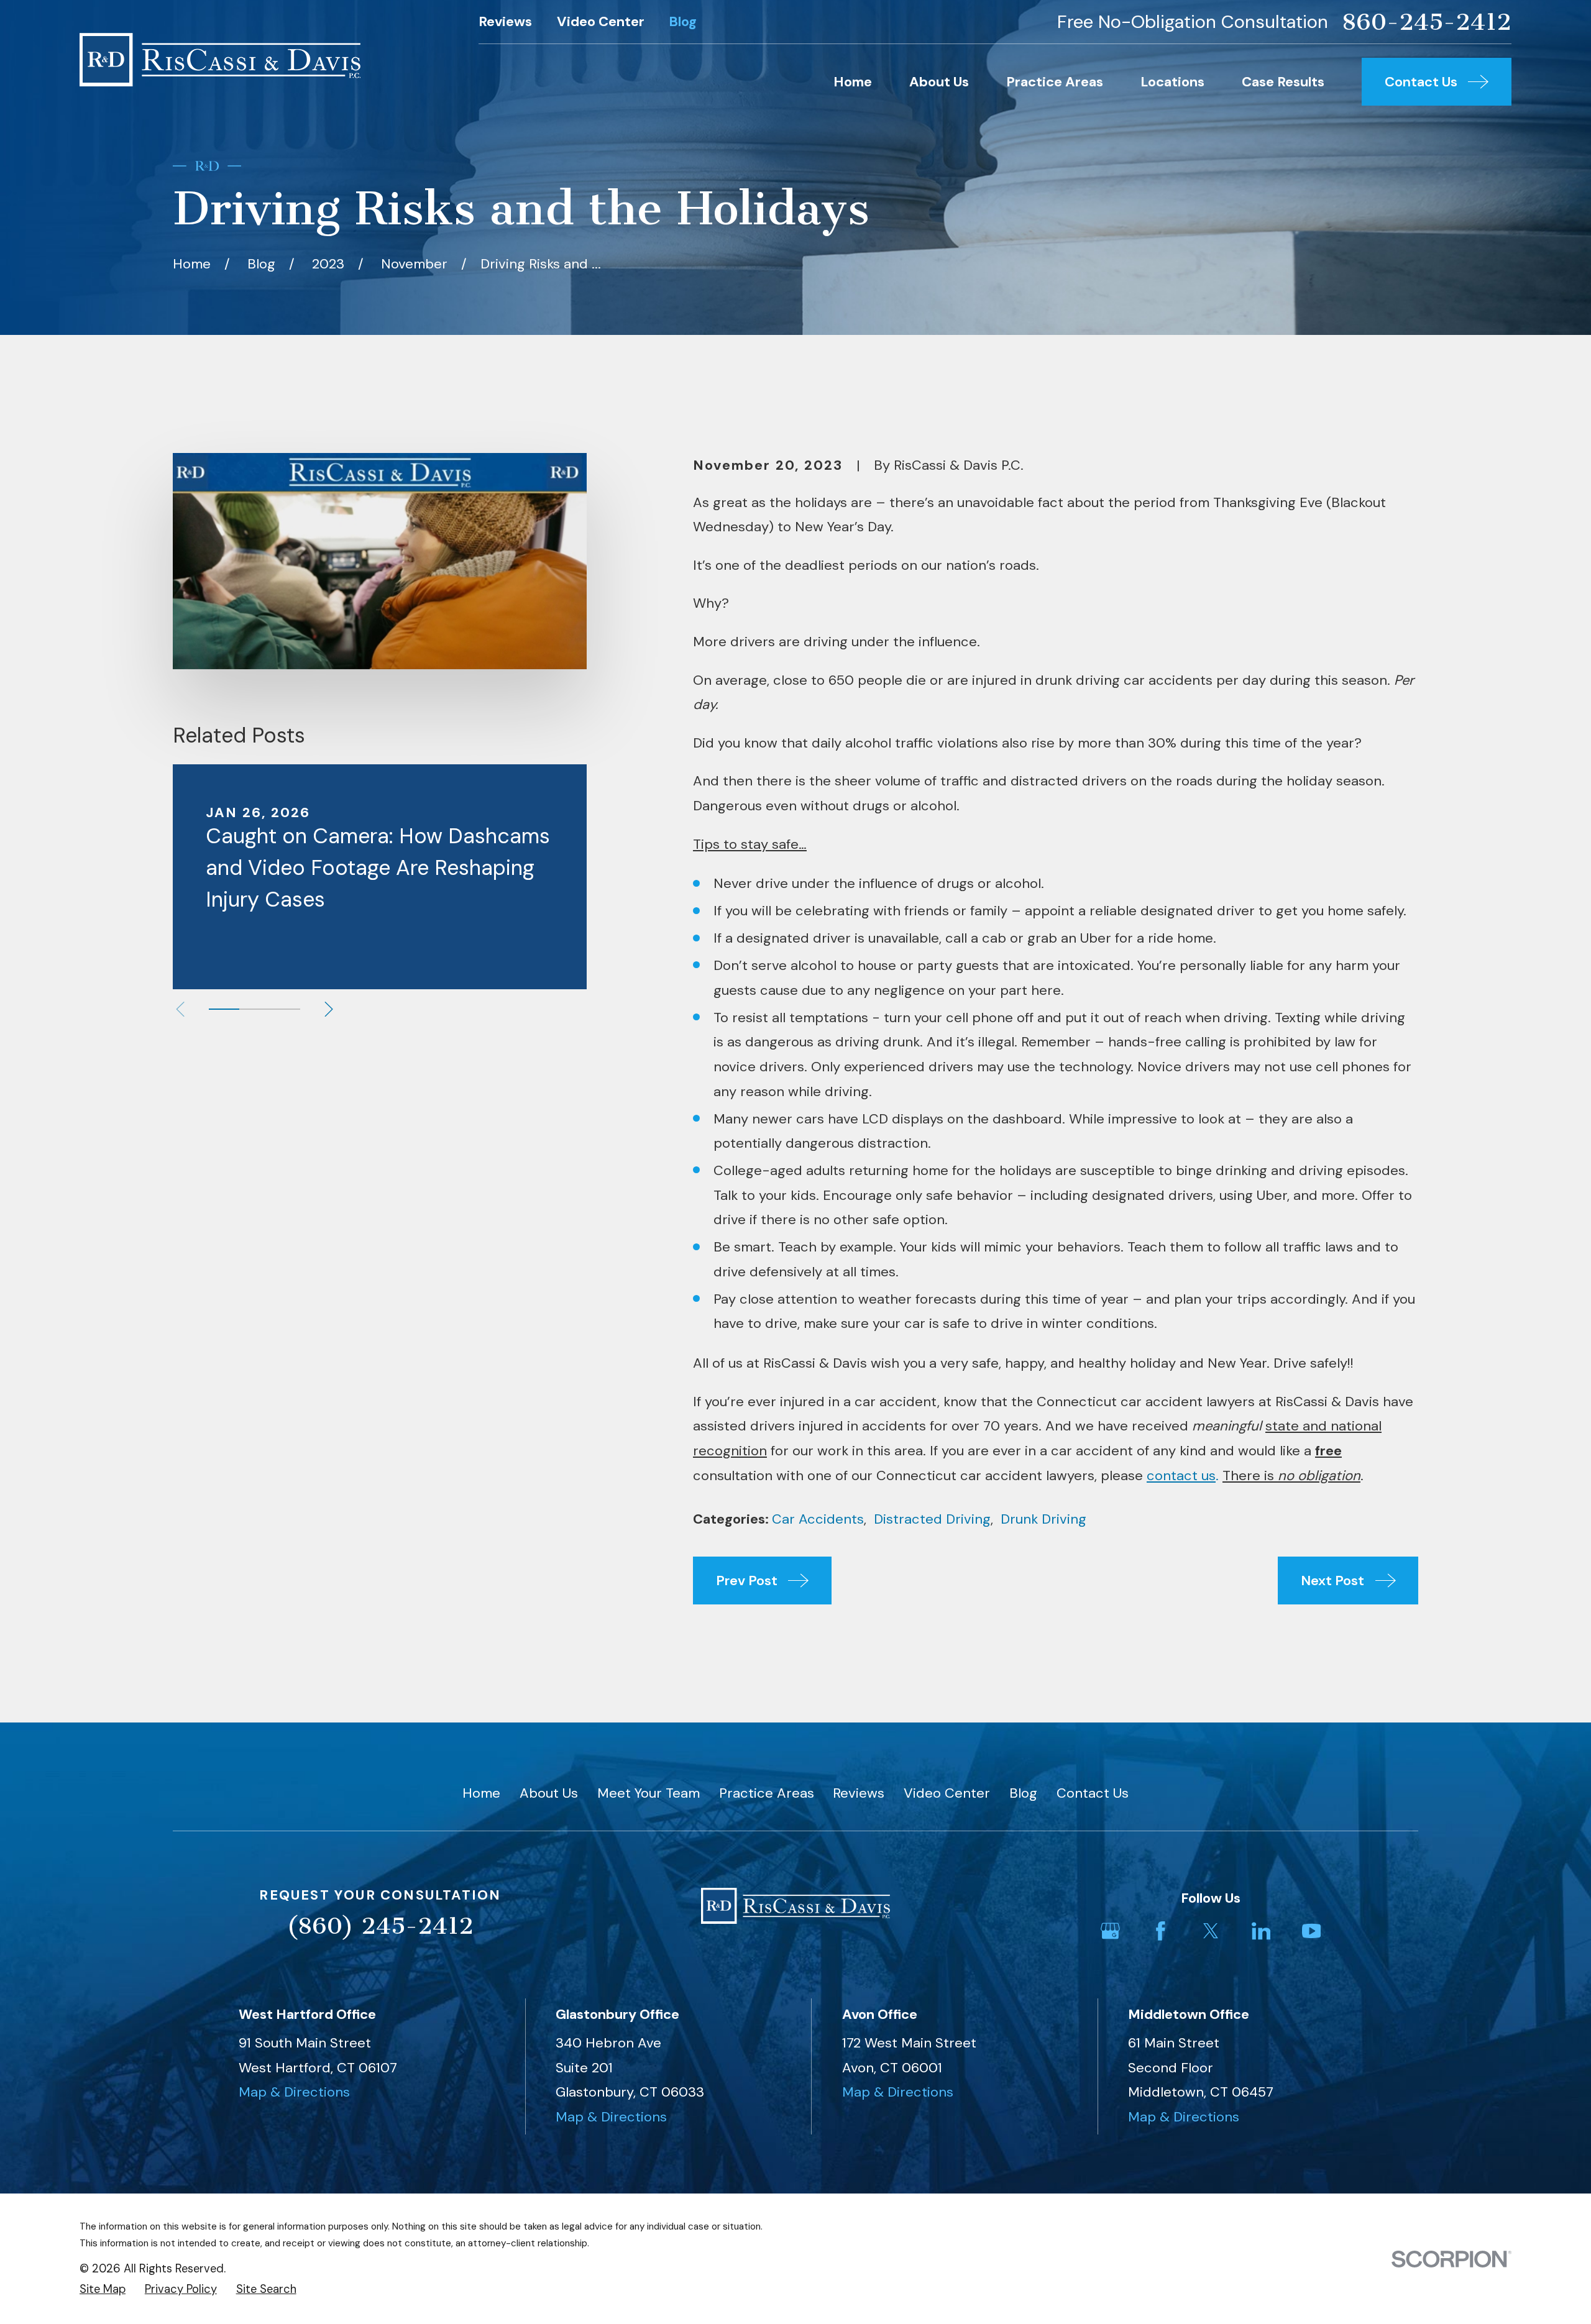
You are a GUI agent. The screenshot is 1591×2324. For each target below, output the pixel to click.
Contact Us (1093, 1793)
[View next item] (329, 1009)
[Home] (220, 60)
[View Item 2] (254, 1009)
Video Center (601, 21)
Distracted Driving (932, 1519)
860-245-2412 (1427, 22)
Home (481, 1793)
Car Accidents (818, 1519)
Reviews (505, 21)
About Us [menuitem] (939, 82)
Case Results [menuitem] (1283, 82)
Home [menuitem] (853, 82)
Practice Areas (767, 1793)
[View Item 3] (285, 1009)
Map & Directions (294, 2092)
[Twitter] (1211, 1931)
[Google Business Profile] (1110, 1931)
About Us (549, 1793)
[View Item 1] (224, 1009)
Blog (683, 21)
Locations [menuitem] (1172, 82)
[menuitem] (103, 2290)
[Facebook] (1161, 1931)
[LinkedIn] (1261, 1931)
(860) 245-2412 (380, 1926)
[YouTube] (1312, 1931)
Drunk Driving (1043, 1519)
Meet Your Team (649, 1793)
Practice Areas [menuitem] (1055, 82)
